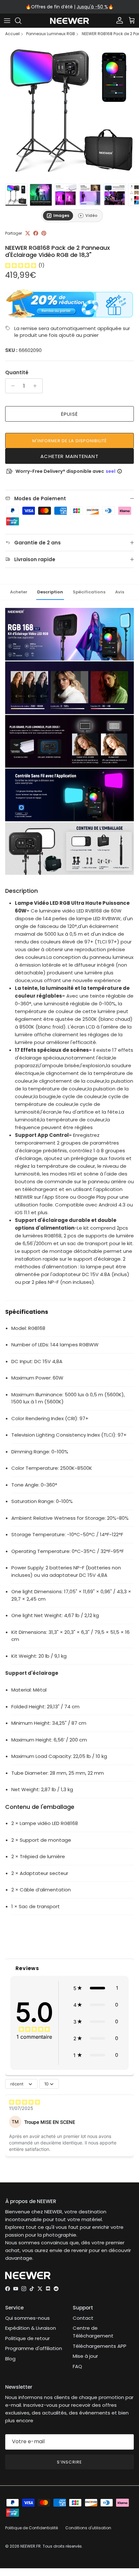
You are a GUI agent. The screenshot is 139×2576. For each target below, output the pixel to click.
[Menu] (7, 21)
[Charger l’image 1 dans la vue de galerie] (69, 111)
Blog (10, 2359)
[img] (21, 265)
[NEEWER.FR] (69, 21)
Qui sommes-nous (27, 2318)
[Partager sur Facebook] (36, 233)
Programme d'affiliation (34, 2348)
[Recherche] (21, 21)
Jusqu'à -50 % (92, 7)
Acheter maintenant (69, 456)
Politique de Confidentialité (32, 2528)
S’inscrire (69, 2462)
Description (50, 592)
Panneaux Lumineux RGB (51, 34)
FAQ (77, 2366)
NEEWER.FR (31, 2546)
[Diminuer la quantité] (11, 386)
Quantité (17, 372)
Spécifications (89, 592)
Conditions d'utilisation (88, 2528)
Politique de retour (27, 2338)
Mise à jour (85, 2356)
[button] (96, 1988)
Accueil (12, 34)
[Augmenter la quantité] (37, 386)
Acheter (19, 592)
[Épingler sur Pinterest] (44, 233)
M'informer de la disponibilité (69, 441)
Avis (120, 592)
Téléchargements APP (100, 2346)
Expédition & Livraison (31, 2328)
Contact (83, 2318)
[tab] (58, 216)
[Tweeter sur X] (28, 233)
